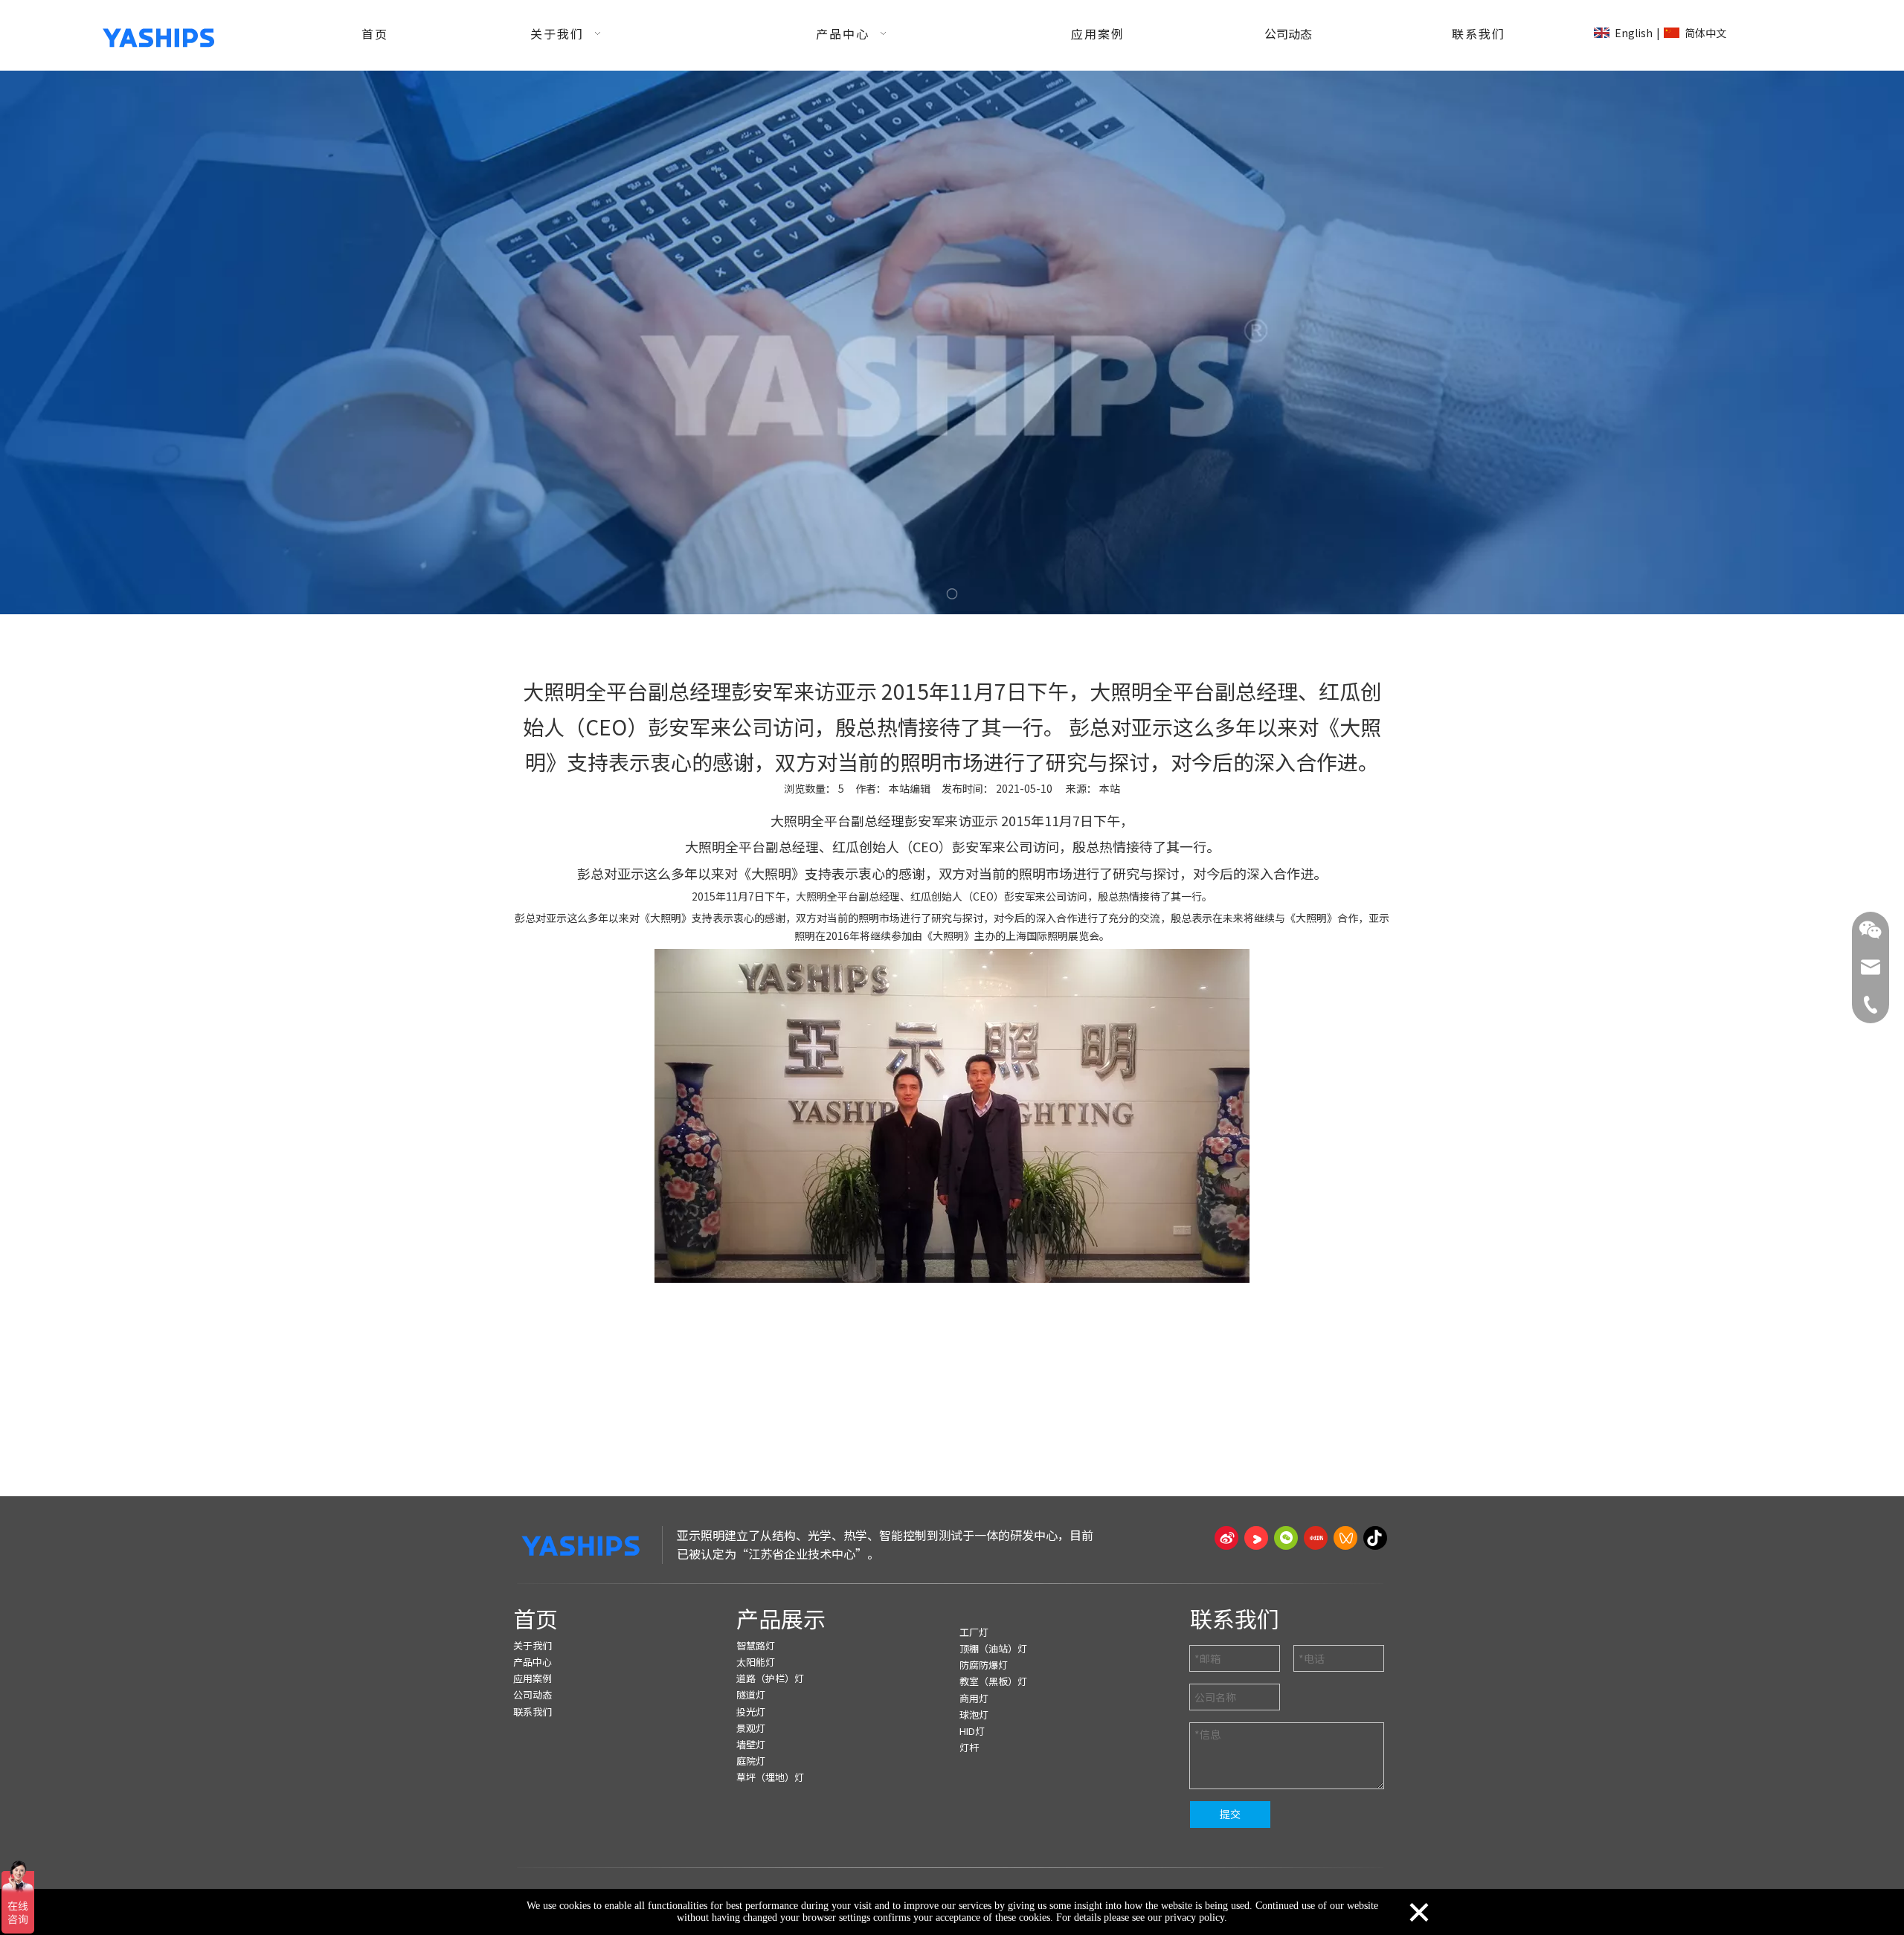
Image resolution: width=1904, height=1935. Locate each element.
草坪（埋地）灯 (770, 1777)
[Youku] (1256, 1538)
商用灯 (974, 1698)
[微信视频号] (1345, 1538)
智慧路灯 (756, 1645)
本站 (1110, 788)
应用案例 (533, 1678)
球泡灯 (974, 1715)
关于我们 (533, 1645)
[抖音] (1375, 1538)
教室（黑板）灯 (993, 1681)
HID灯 (972, 1731)
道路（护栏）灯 (770, 1678)
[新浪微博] (1226, 1538)
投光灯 (751, 1712)
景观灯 (751, 1728)
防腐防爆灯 (984, 1665)
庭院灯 (751, 1761)
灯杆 (969, 1747)
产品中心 (533, 1662)
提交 (1230, 1814)
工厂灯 (974, 1632)
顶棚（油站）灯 (993, 1648)
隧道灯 (751, 1694)
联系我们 (533, 1712)
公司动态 (533, 1694)
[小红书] (1316, 1538)
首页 (535, 1618)
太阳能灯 (756, 1662)
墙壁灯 (751, 1744)
